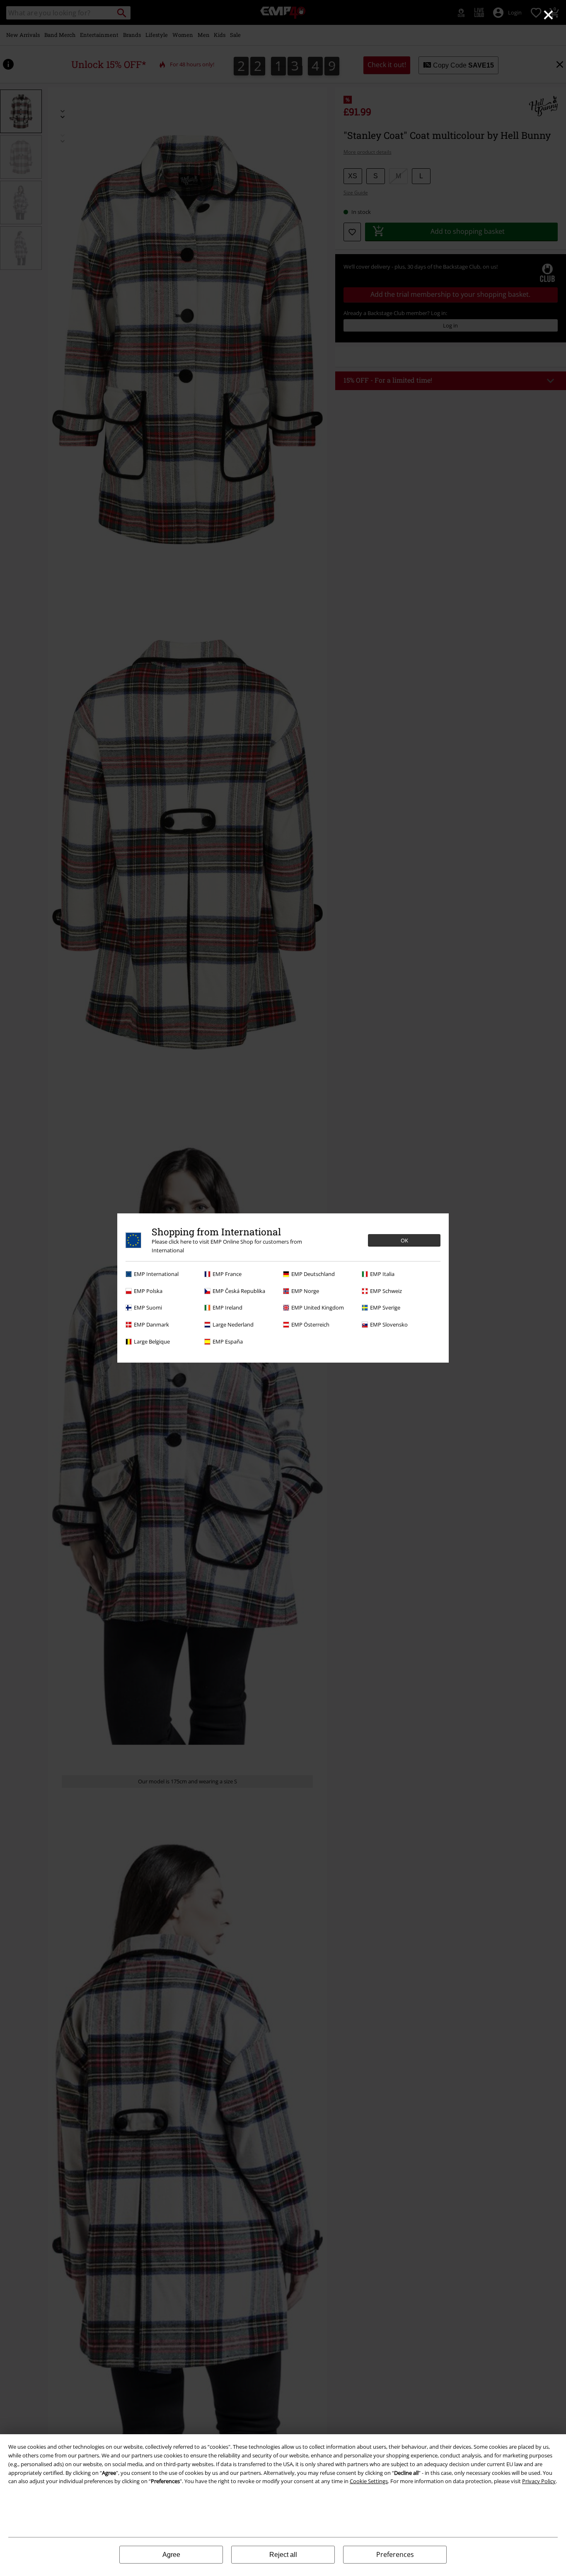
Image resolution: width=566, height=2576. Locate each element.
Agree (171, 2555)
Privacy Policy (539, 2481)
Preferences (395, 2554)
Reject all (283, 2555)
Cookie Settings (369, 2481)
